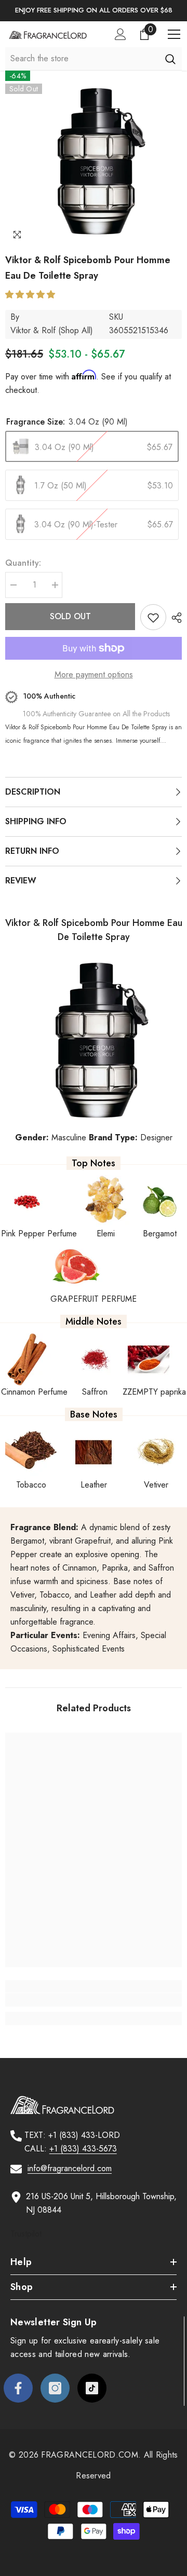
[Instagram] (55, 2388)
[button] (31, 295)
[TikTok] (92, 2388)
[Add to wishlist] (153, 617)
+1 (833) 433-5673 (83, 2149)
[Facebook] (18, 2388)
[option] (94, 11)
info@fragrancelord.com (70, 2168)
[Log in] (121, 34)
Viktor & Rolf (33, 330)
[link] (94, 2000)
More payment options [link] (94, 674)
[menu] (174, 34)
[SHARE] (174, 618)
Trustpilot (26, 2234)
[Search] (170, 59)
